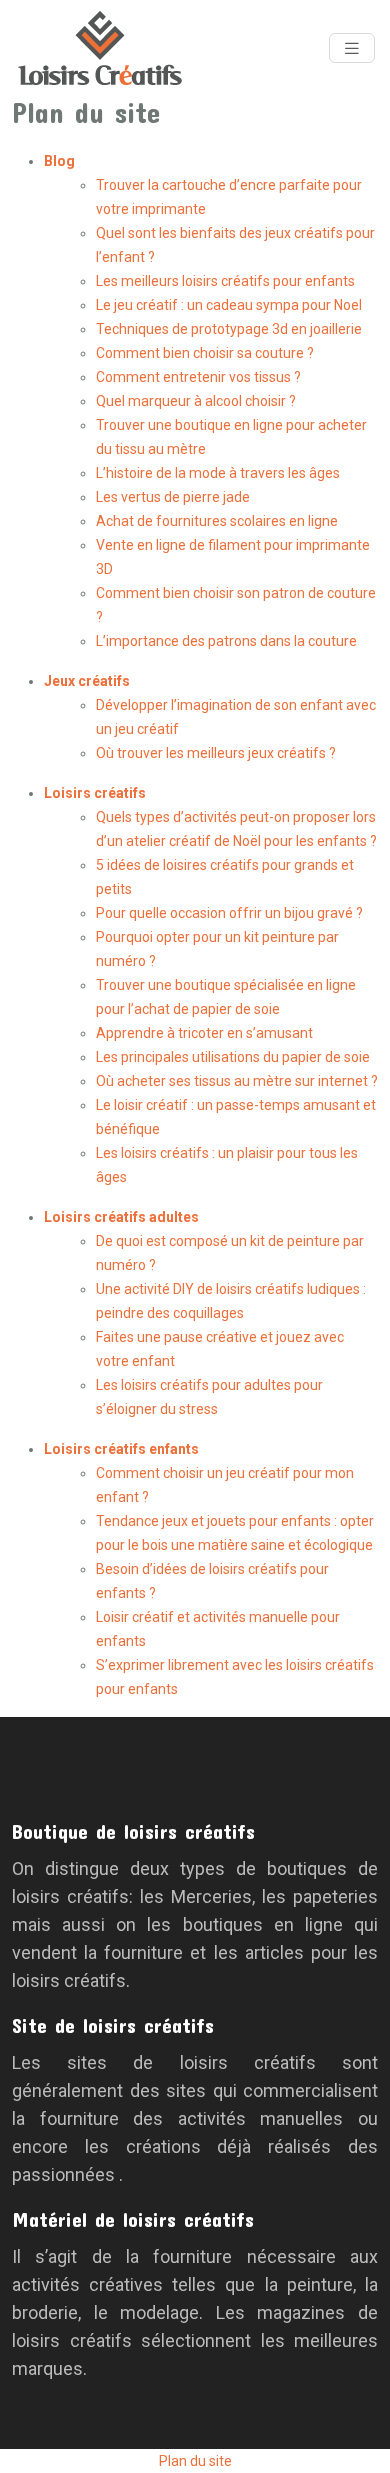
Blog (59, 161)
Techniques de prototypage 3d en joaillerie (229, 329)
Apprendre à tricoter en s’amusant (204, 1033)
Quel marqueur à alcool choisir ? (196, 401)
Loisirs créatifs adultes (121, 1217)
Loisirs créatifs (95, 793)
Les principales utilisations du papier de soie (233, 1057)
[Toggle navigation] (352, 48)
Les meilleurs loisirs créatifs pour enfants (225, 281)
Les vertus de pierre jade (173, 497)
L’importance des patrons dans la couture (226, 641)
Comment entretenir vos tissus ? (198, 377)
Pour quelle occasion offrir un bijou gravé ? (229, 913)
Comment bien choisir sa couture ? (205, 353)
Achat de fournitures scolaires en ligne (217, 521)
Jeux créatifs (87, 681)
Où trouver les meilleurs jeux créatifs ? (216, 753)
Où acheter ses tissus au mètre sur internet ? (237, 1081)
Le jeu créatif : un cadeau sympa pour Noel (229, 305)
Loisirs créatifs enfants (121, 1449)
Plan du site (195, 2461)
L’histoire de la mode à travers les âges (218, 473)
